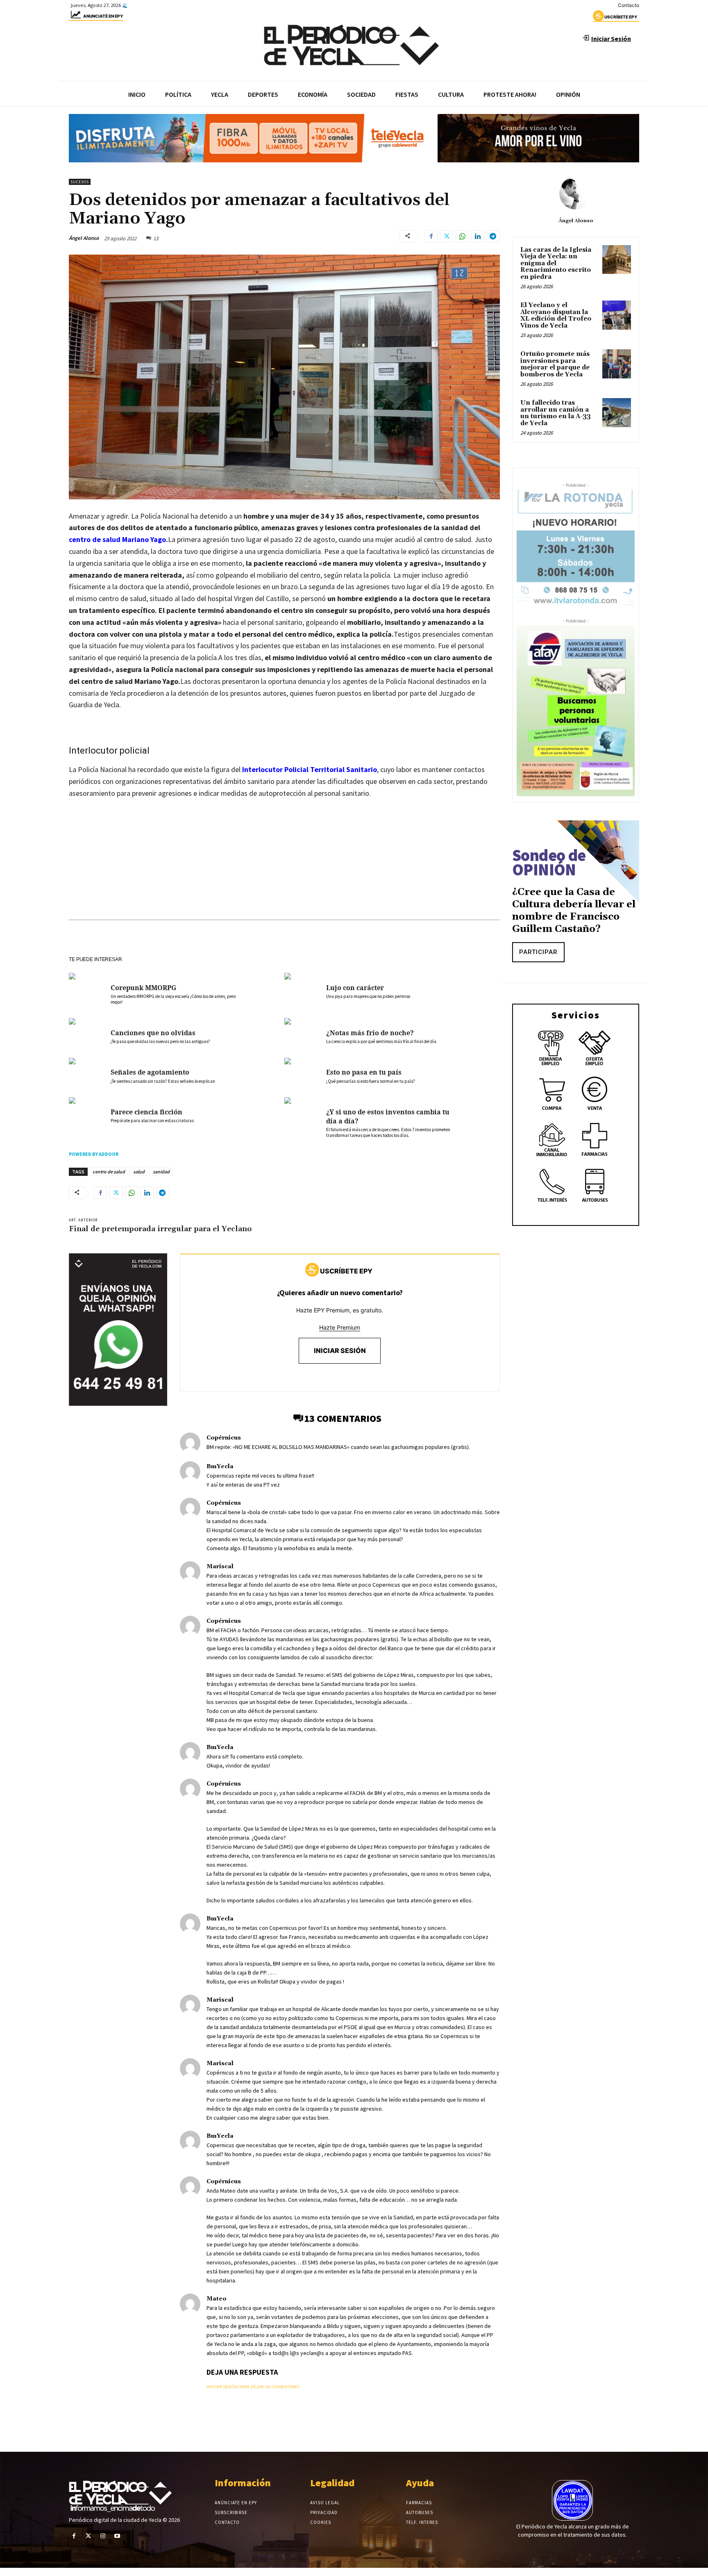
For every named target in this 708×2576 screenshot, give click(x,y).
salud (139, 1172)
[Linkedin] (478, 236)
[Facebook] (431, 236)
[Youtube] (117, 2536)
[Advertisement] (284, 867)
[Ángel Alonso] (576, 193)
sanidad (161, 1172)
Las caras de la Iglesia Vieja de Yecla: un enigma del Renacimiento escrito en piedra (556, 263)
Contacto (629, 5)
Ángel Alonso (84, 238)
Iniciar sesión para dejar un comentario (253, 2387)
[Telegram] (493, 236)
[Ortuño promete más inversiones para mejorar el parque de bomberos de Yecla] (617, 364)
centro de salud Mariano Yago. (118, 539)
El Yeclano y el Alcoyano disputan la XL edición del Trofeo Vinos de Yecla (556, 315)
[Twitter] (447, 236)
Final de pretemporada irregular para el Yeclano (160, 1229)
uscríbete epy (621, 17)
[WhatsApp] (462, 236)
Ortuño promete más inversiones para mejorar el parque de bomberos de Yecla (555, 364)
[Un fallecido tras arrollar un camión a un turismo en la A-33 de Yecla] (617, 412)
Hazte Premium (340, 1327)
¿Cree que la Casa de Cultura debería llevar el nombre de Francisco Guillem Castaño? (574, 911)
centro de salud (109, 1172)
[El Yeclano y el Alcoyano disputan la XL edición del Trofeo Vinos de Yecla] (617, 315)
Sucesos (80, 182)
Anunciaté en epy (103, 16)
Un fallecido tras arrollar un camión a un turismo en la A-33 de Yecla (556, 413)
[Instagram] (103, 2536)
